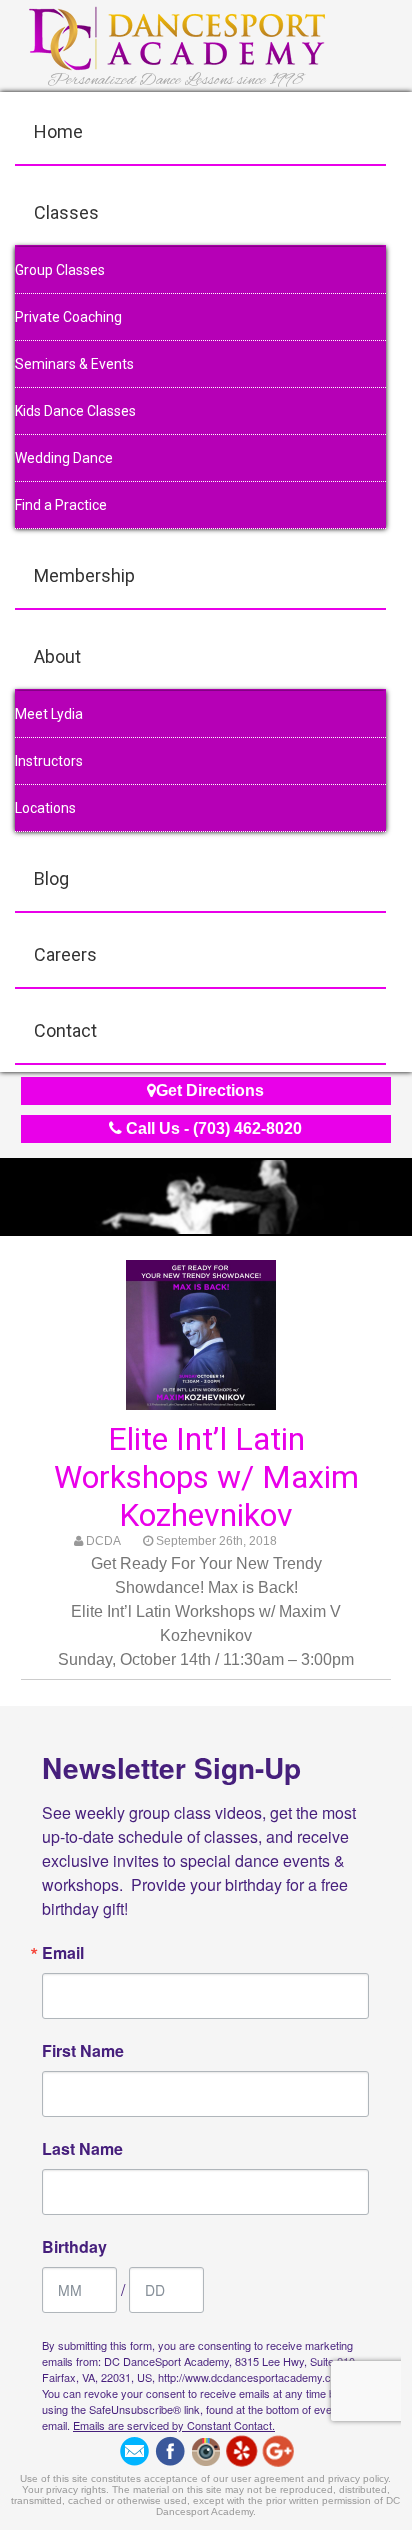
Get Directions (210, 1090)
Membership (84, 575)
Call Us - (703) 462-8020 (212, 1128)
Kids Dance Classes (75, 411)
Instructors (49, 761)
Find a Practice (61, 505)
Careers (65, 954)
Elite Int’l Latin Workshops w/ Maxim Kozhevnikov (206, 1477)
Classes (66, 212)
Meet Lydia (49, 714)
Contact (65, 1030)
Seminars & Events (74, 364)
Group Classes (60, 270)
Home (58, 131)
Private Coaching (68, 317)
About (57, 656)
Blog (51, 878)
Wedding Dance (64, 458)
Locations (45, 808)
